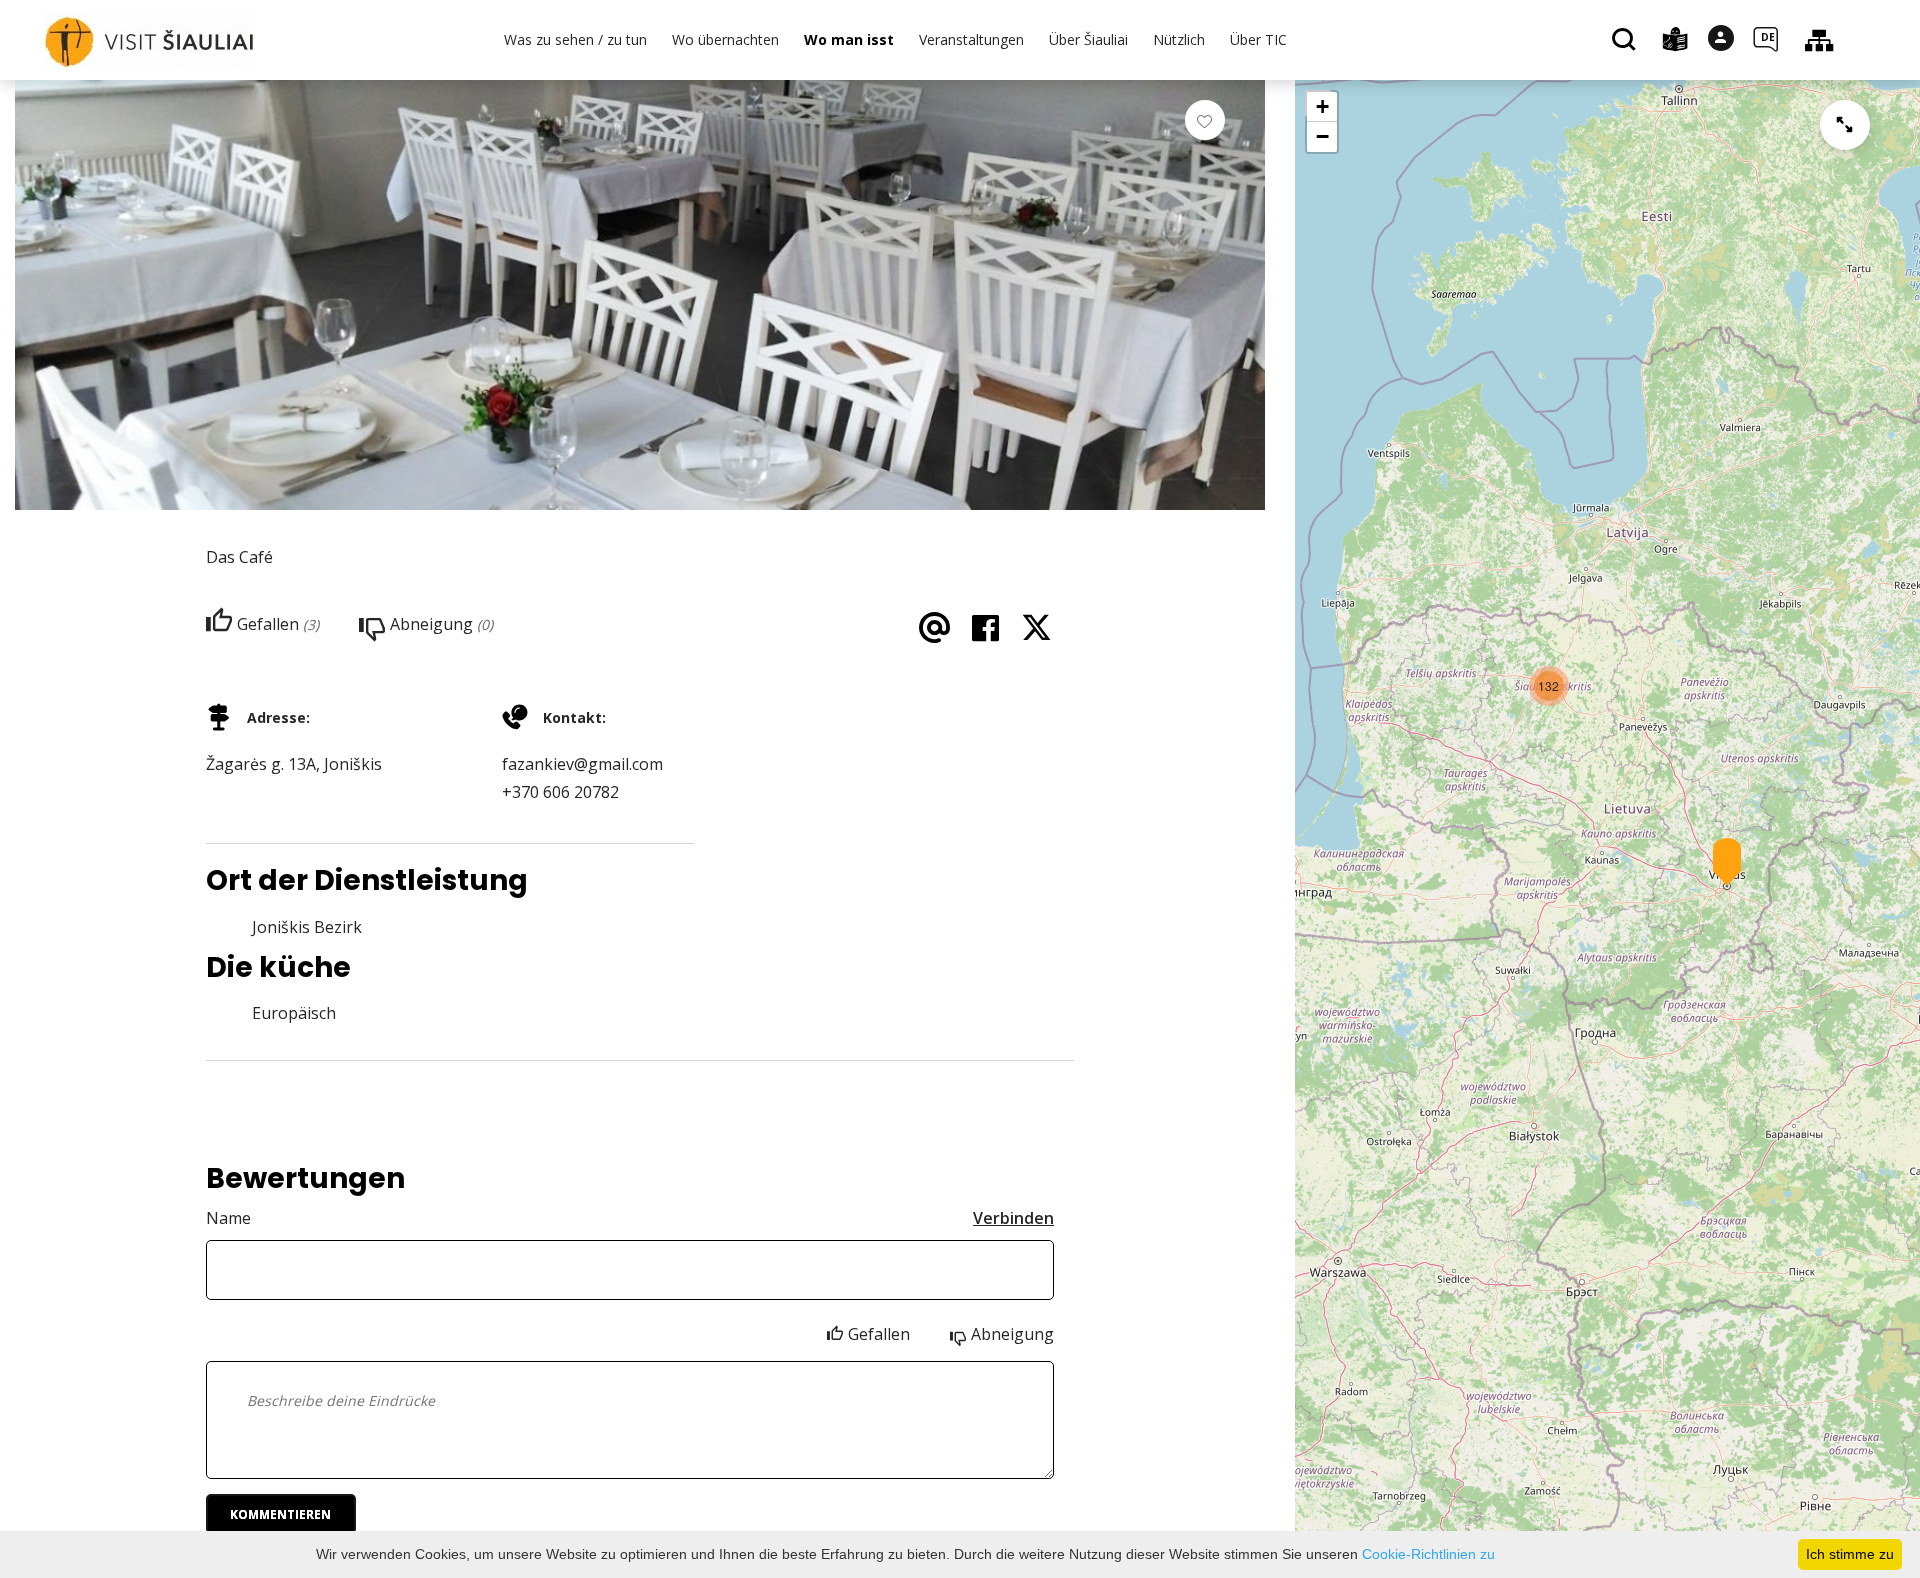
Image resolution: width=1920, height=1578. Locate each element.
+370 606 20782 (560, 792)
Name (228, 1218)
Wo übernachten (725, 39)
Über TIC (1258, 39)
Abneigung (1012, 1334)
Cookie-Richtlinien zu (1428, 1554)
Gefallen (879, 1334)
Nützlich (1179, 39)
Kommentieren (280, 1514)
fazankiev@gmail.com (582, 764)
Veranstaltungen (971, 39)
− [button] (1322, 136)
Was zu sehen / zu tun (575, 39)
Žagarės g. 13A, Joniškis (294, 764)
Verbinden (1013, 1218)
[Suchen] (1626, 41)
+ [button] (1322, 106)
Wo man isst (849, 39)
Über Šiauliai (1088, 39)
